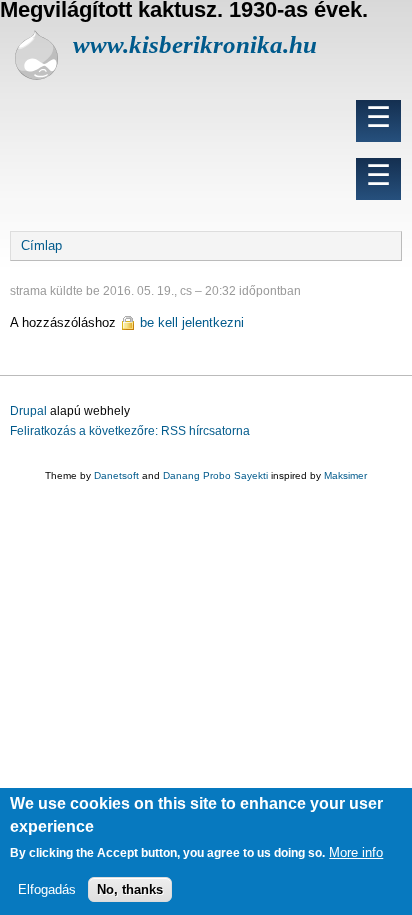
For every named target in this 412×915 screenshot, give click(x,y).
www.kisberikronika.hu (195, 44)
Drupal (28, 411)
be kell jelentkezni (192, 322)
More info (356, 852)
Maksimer (345, 475)
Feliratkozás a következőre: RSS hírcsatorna (130, 431)
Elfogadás (47, 889)
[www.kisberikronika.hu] (36, 75)
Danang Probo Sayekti (215, 475)
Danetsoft (116, 475)
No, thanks (130, 889)
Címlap (41, 245)
